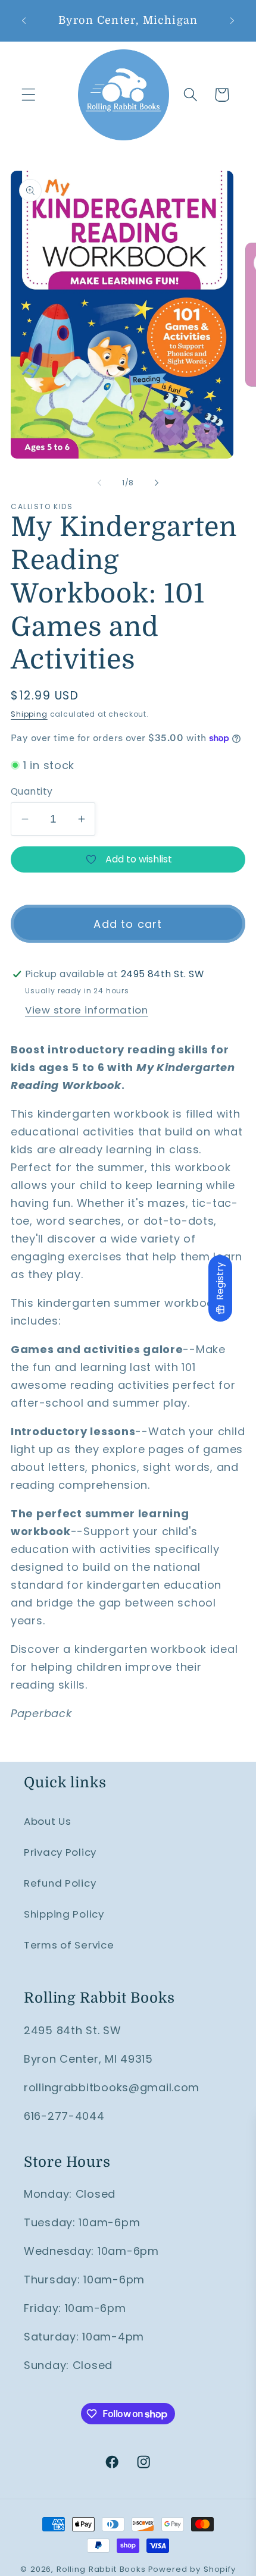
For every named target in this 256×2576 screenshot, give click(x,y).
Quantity (32, 791)
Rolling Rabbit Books (101, 2569)
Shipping (29, 714)
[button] (29, 95)
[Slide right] (157, 482)
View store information (87, 1010)
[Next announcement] (232, 20)
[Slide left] (99, 482)
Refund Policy (60, 1883)
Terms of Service (69, 1945)
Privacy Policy (60, 1852)
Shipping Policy (64, 1914)
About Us (48, 1821)
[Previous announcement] (24, 20)
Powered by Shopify (192, 2569)
